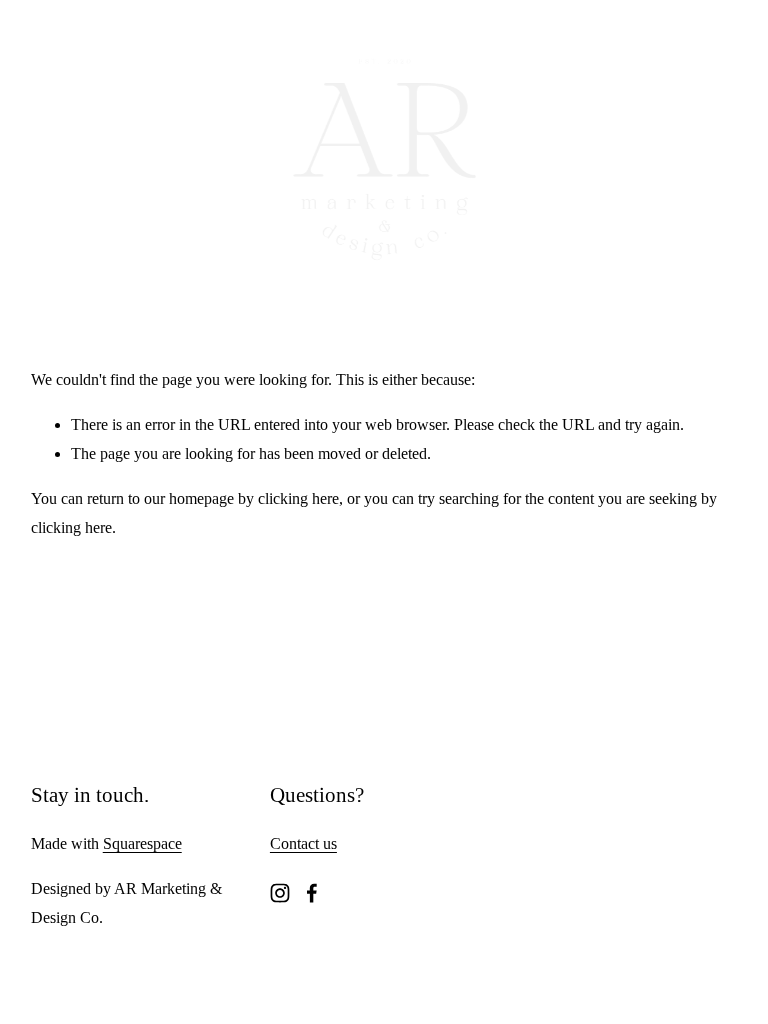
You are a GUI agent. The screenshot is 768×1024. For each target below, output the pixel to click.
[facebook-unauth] (312, 893)
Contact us (303, 843)
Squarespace (142, 843)
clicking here (298, 498)
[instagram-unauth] (280, 893)
